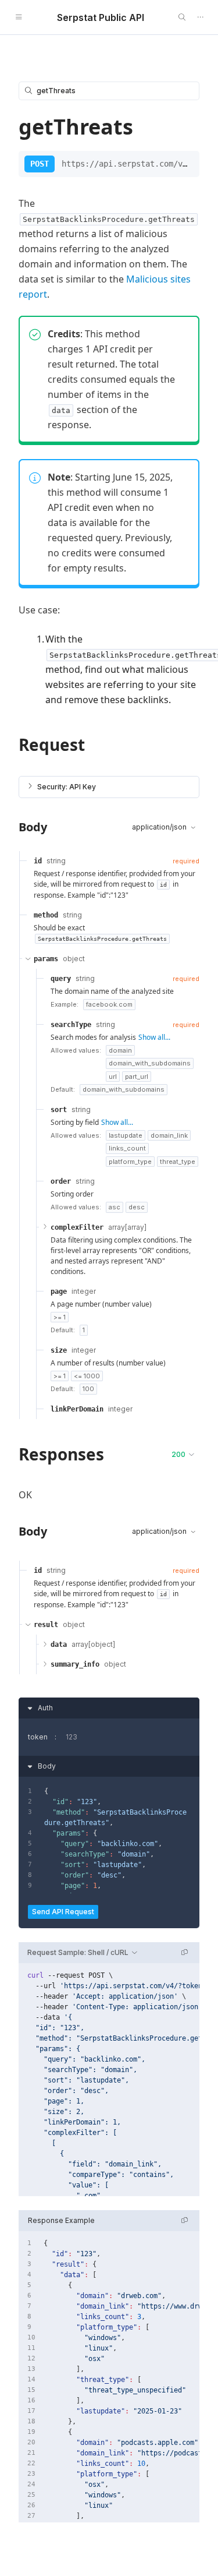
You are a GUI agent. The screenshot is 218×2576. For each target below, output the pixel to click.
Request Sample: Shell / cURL (78, 1952)
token (38, 1737)
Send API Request (63, 1912)
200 (178, 1454)
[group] (109, 2080)
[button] (109, 787)
